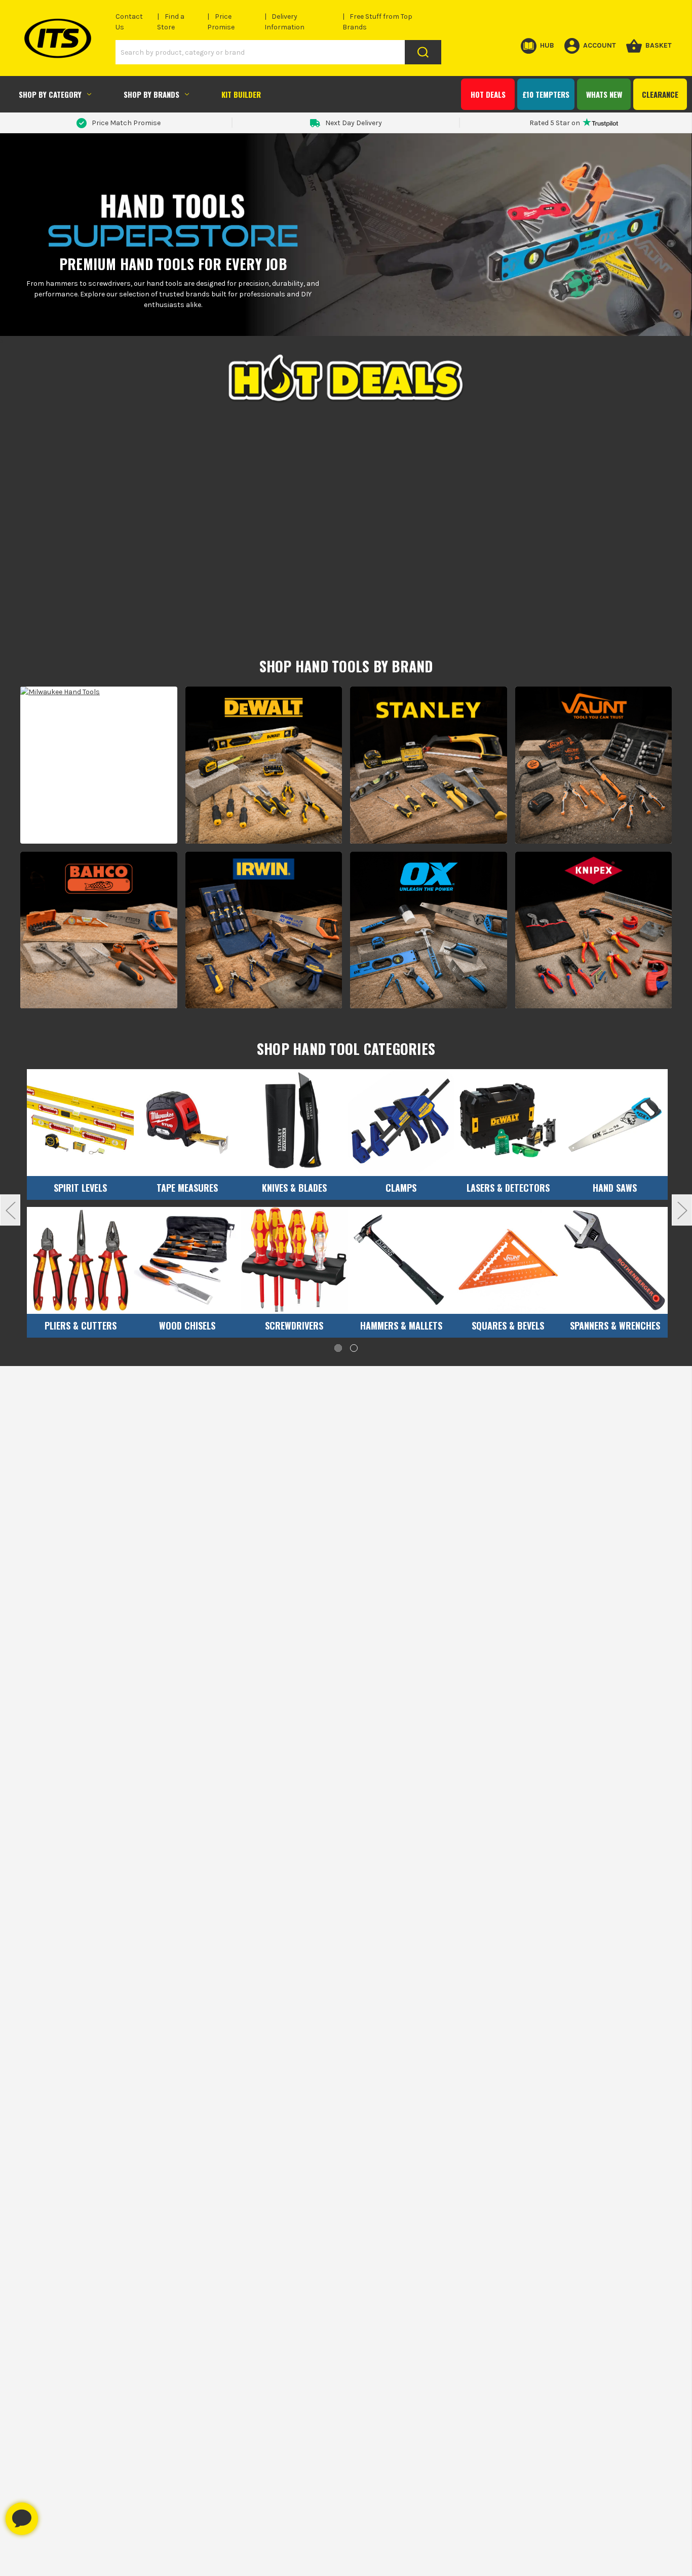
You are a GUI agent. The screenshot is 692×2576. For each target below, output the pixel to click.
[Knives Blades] (294, 1123)
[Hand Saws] (615, 1123)
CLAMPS (401, 1188)
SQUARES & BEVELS (508, 1325)
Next (682, 1210)
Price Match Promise (126, 123)
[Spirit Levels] (80, 1123)
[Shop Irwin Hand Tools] (264, 930)
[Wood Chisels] (187, 1260)
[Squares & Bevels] (508, 1260)
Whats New (604, 94)
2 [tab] (354, 1348)
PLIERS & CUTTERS (81, 1325)
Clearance (660, 94)
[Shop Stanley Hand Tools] (429, 765)
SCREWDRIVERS (294, 1325)
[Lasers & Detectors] (508, 1123)
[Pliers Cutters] (80, 1260)
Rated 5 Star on (555, 123)
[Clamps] (401, 1123)
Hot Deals (488, 94)
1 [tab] (338, 1348)
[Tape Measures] (187, 1123)
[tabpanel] (80, 1207)
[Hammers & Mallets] (401, 1260)
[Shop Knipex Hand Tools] (594, 930)
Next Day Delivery (354, 123)
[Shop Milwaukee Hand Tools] (99, 765)
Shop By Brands (151, 94)
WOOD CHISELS (187, 1325)
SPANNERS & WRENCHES (615, 1325)
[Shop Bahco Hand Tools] (99, 930)
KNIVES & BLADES (294, 1188)
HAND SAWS (615, 1188)
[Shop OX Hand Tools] (429, 930)
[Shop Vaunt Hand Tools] (594, 765)
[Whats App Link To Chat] (54, 2514)
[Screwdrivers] (294, 1260)
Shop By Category (50, 94)
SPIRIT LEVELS (80, 1188)
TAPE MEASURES (187, 1188)
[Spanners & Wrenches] (615, 1260)
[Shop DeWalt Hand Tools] (264, 765)
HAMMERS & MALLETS (401, 1325)
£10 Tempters (546, 94)
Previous (10, 1210)
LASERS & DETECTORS (508, 1188)
